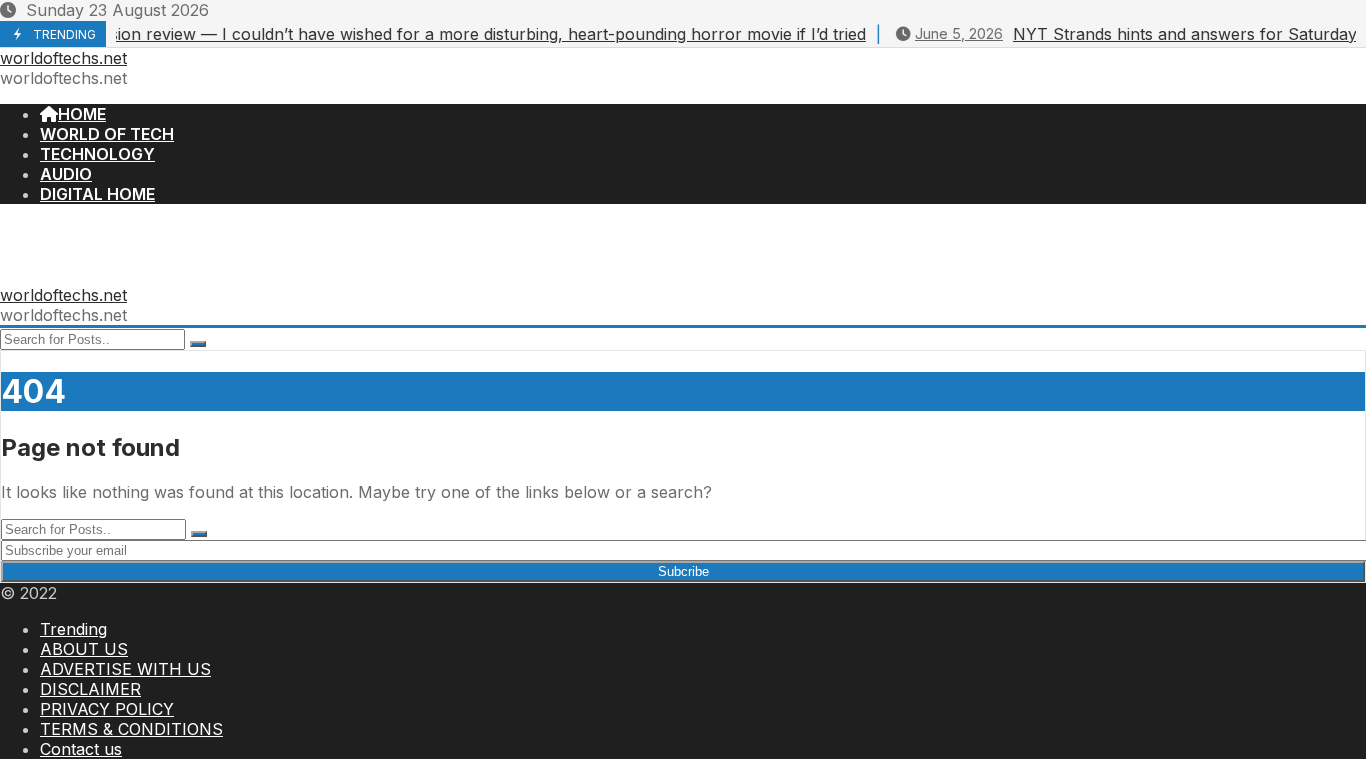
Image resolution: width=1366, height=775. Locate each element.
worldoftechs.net (63, 58)
